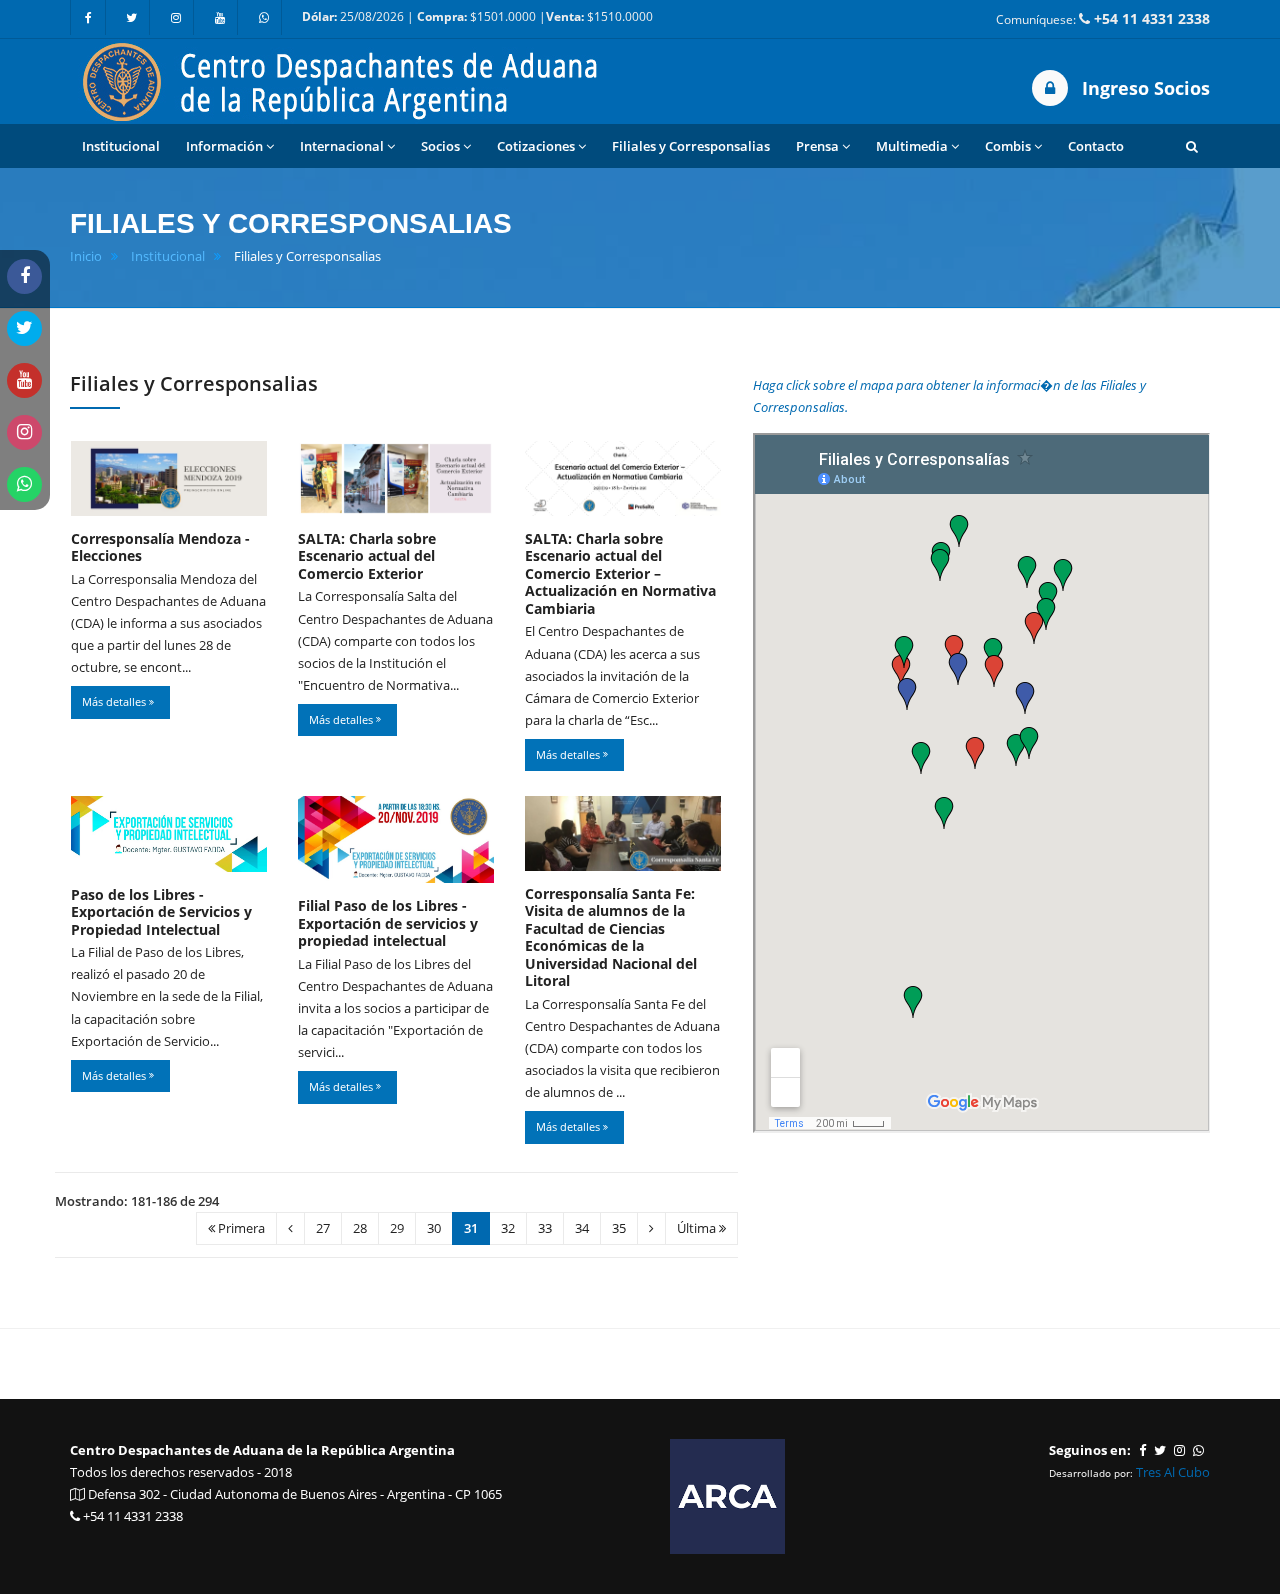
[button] (1192, 146)
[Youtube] (220, 17)
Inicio (86, 256)
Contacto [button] (1096, 146)
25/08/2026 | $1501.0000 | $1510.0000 (477, 16)
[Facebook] (88, 17)
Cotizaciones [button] (536, 146)
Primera (240, 1228)
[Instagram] (176, 17)
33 (545, 1228)
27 (323, 1228)
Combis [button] (1008, 146)
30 (434, 1228)
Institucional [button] (121, 146)
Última (698, 1228)
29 (397, 1228)
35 (619, 1228)
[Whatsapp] (264, 17)
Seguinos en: (1090, 1450)
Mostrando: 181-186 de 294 (137, 1201)
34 (582, 1228)
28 (360, 1228)
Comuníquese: (1103, 18)
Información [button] (224, 146)
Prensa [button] (817, 146)
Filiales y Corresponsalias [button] (691, 146)
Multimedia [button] (912, 146)
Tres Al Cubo (1173, 1472)
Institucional (168, 256)
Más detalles (115, 701)
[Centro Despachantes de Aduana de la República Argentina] (470, 80)
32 (508, 1228)
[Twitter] (132, 17)
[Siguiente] (651, 1228)
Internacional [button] (342, 146)
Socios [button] (440, 146)
